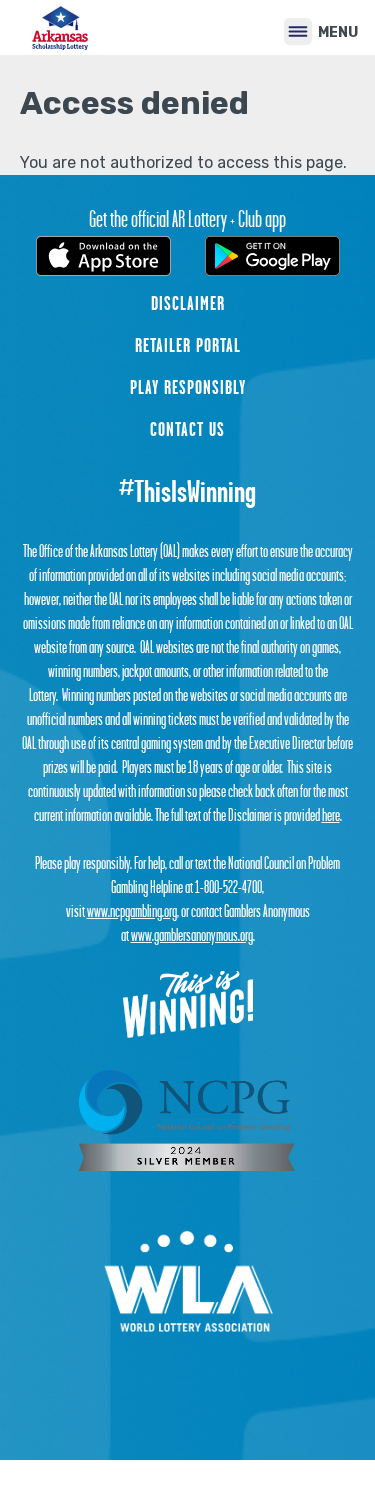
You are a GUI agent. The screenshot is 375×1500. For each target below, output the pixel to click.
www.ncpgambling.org (132, 911)
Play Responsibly (188, 387)
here (331, 815)
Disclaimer (188, 303)
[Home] (60, 27)
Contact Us (187, 429)
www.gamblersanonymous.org (192, 935)
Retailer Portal (188, 345)
